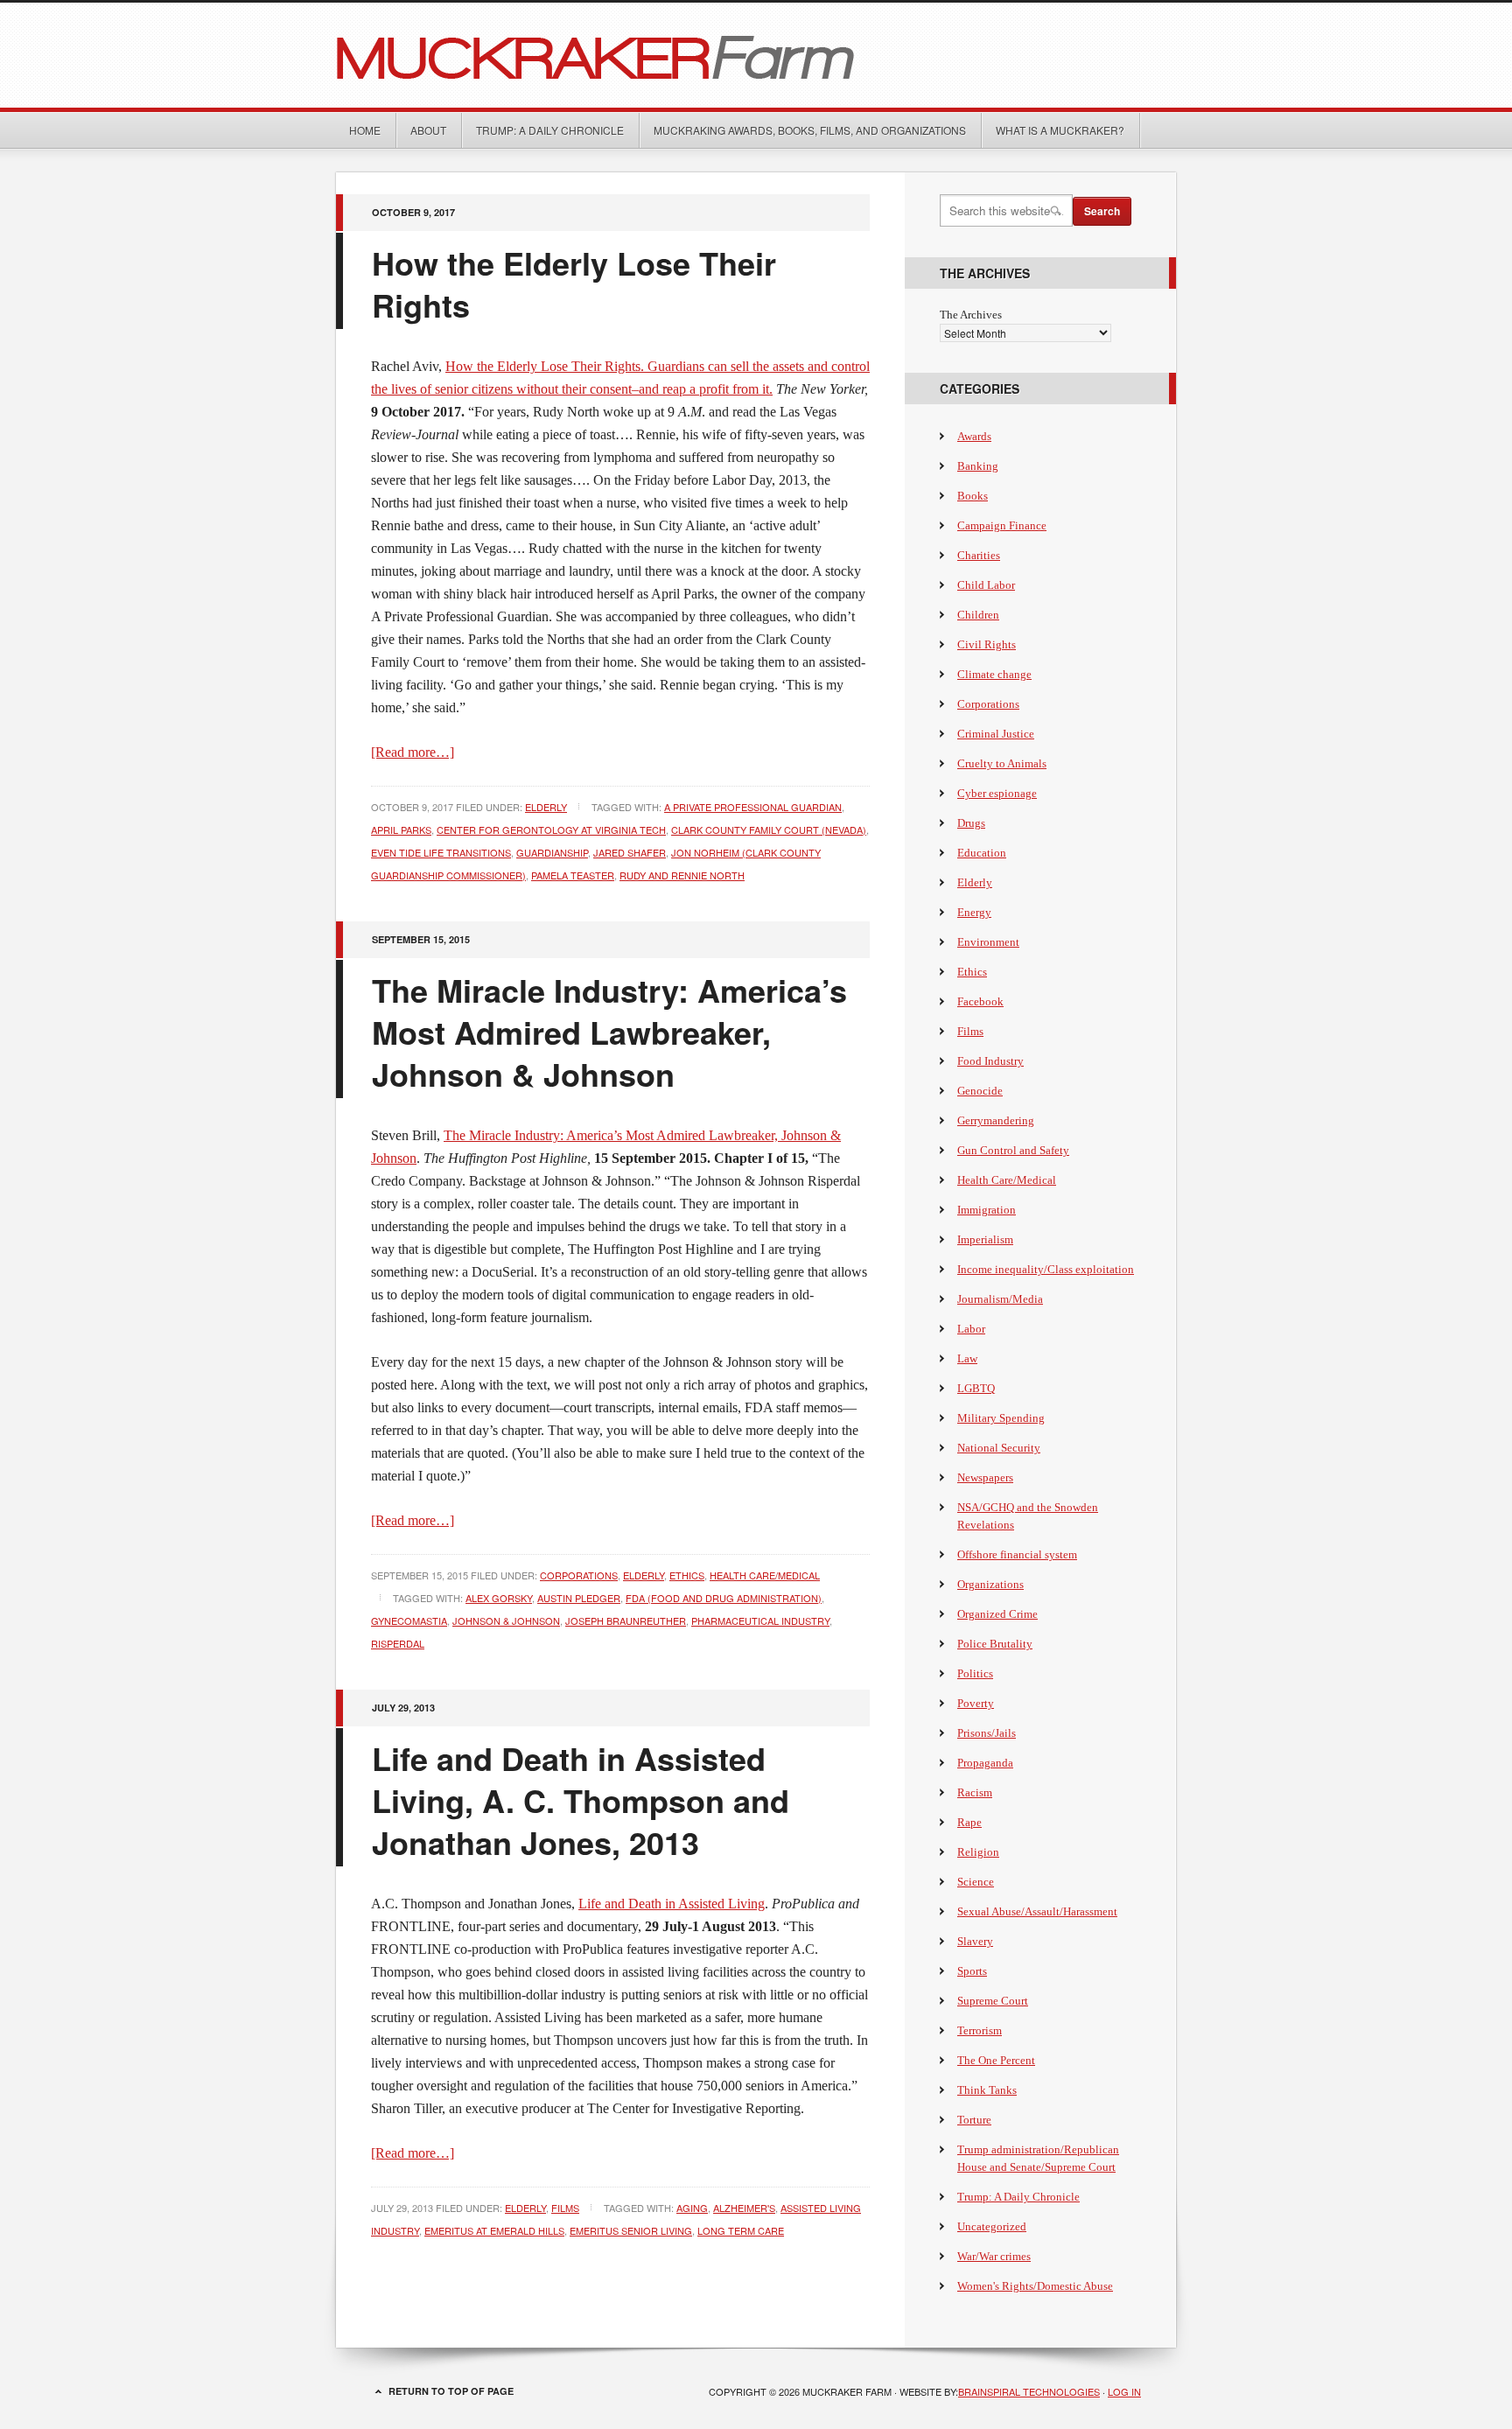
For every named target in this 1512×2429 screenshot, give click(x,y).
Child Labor (986, 585)
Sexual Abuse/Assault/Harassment (1037, 1911)
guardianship (552, 852)
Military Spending (1001, 1418)
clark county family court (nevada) (769, 829)
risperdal (398, 1643)
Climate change (994, 674)
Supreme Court (993, 2001)
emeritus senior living (631, 2230)
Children (978, 615)
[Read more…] (413, 752)
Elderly (546, 807)
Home (365, 130)
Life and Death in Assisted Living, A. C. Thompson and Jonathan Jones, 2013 (581, 1800)
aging (692, 2208)
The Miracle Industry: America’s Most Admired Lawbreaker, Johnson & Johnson (609, 1032)
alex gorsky (499, 1598)
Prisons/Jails (987, 1733)
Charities (979, 555)
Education (982, 853)
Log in (1124, 2391)
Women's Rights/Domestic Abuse (1035, 2286)
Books (973, 496)
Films (565, 2208)
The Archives (971, 315)
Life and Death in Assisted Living (672, 1904)
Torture (974, 2120)
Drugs (971, 823)
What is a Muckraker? (1060, 130)
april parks (401, 829)
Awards (974, 436)
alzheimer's (744, 2208)
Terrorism (980, 2030)
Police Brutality (995, 1644)
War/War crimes (994, 2256)
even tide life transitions (441, 852)
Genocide (980, 1091)
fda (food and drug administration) (724, 1598)
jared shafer (630, 852)
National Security (999, 1448)
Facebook (980, 1001)
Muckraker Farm (756, 55)
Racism (975, 1792)
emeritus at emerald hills (494, 2230)
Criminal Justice (996, 734)
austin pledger (579, 1598)
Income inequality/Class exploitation (1046, 1269)
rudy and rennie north (682, 875)
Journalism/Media (1000, 1299)
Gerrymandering (996, 1120)
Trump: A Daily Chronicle (550, 130)
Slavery (975, 1941)
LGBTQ (976, 1388)
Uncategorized (992, 2226)
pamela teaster (573, 875)
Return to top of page (451, 2391)
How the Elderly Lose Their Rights (574, 283)
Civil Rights (987, 644)
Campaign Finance (1002, 525)
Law (967, 1358)
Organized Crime (997, 1614)
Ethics (687, 1575)
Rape (969, 1822)
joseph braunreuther (626, 1620)
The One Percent (996, 2060)
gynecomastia (409, 1620)
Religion (978, 1852)
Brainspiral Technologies (1029, 2391)
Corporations (579, 1575)
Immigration (987, 1210)
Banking (978, 466)
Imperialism (985, 1239)
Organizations (990, 1584)
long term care (741, 2230)
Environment (988, 942)
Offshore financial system (1017, 1554)
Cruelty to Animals (1002, 763)
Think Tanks (987, 2090)
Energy (974, 912)
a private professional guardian (753, 807)
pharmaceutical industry (760, 1620)
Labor (971, 1329)
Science (976, 1882)
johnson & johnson (506, 1620)
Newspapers (985, 1477)
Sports (972, 1971)
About (428, 130)
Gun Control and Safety (1013, 1150)
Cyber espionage (997, 793)
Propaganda (985, 1763)
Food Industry (990, 1061)
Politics (975, 1673)
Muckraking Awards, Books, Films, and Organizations (810, 130)
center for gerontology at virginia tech (551, 829)
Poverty (976, 1703)
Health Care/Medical (765, 1575)
